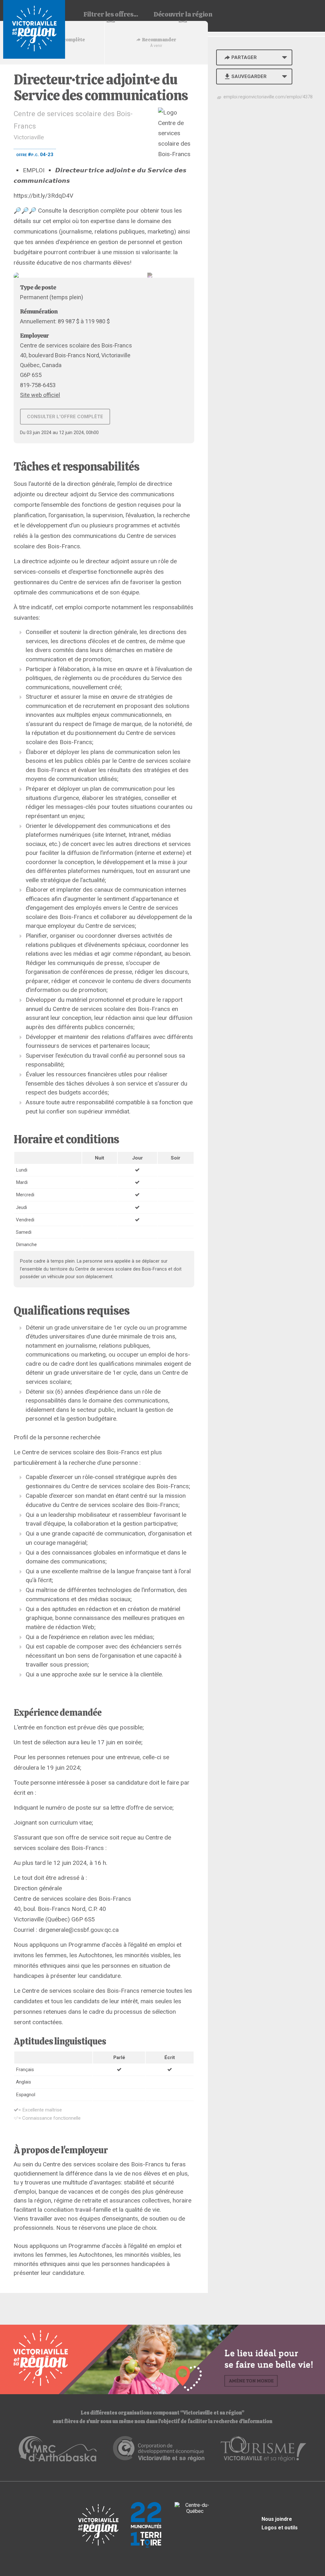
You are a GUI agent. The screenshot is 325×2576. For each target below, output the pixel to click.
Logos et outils (280, 2528)
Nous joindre (277, 2519)
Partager (244, 57)
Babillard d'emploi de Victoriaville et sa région (34, 29)
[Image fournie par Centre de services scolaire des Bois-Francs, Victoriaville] (104, 275)
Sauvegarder (249, 76)
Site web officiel (40, 395)
